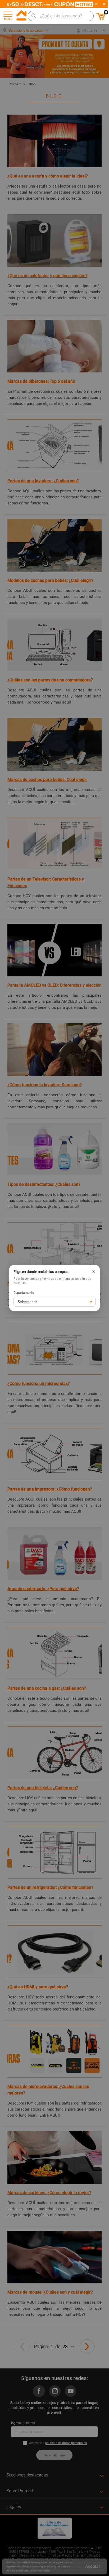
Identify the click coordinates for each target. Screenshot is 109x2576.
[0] (101, 19)
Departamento (24, 1293)
